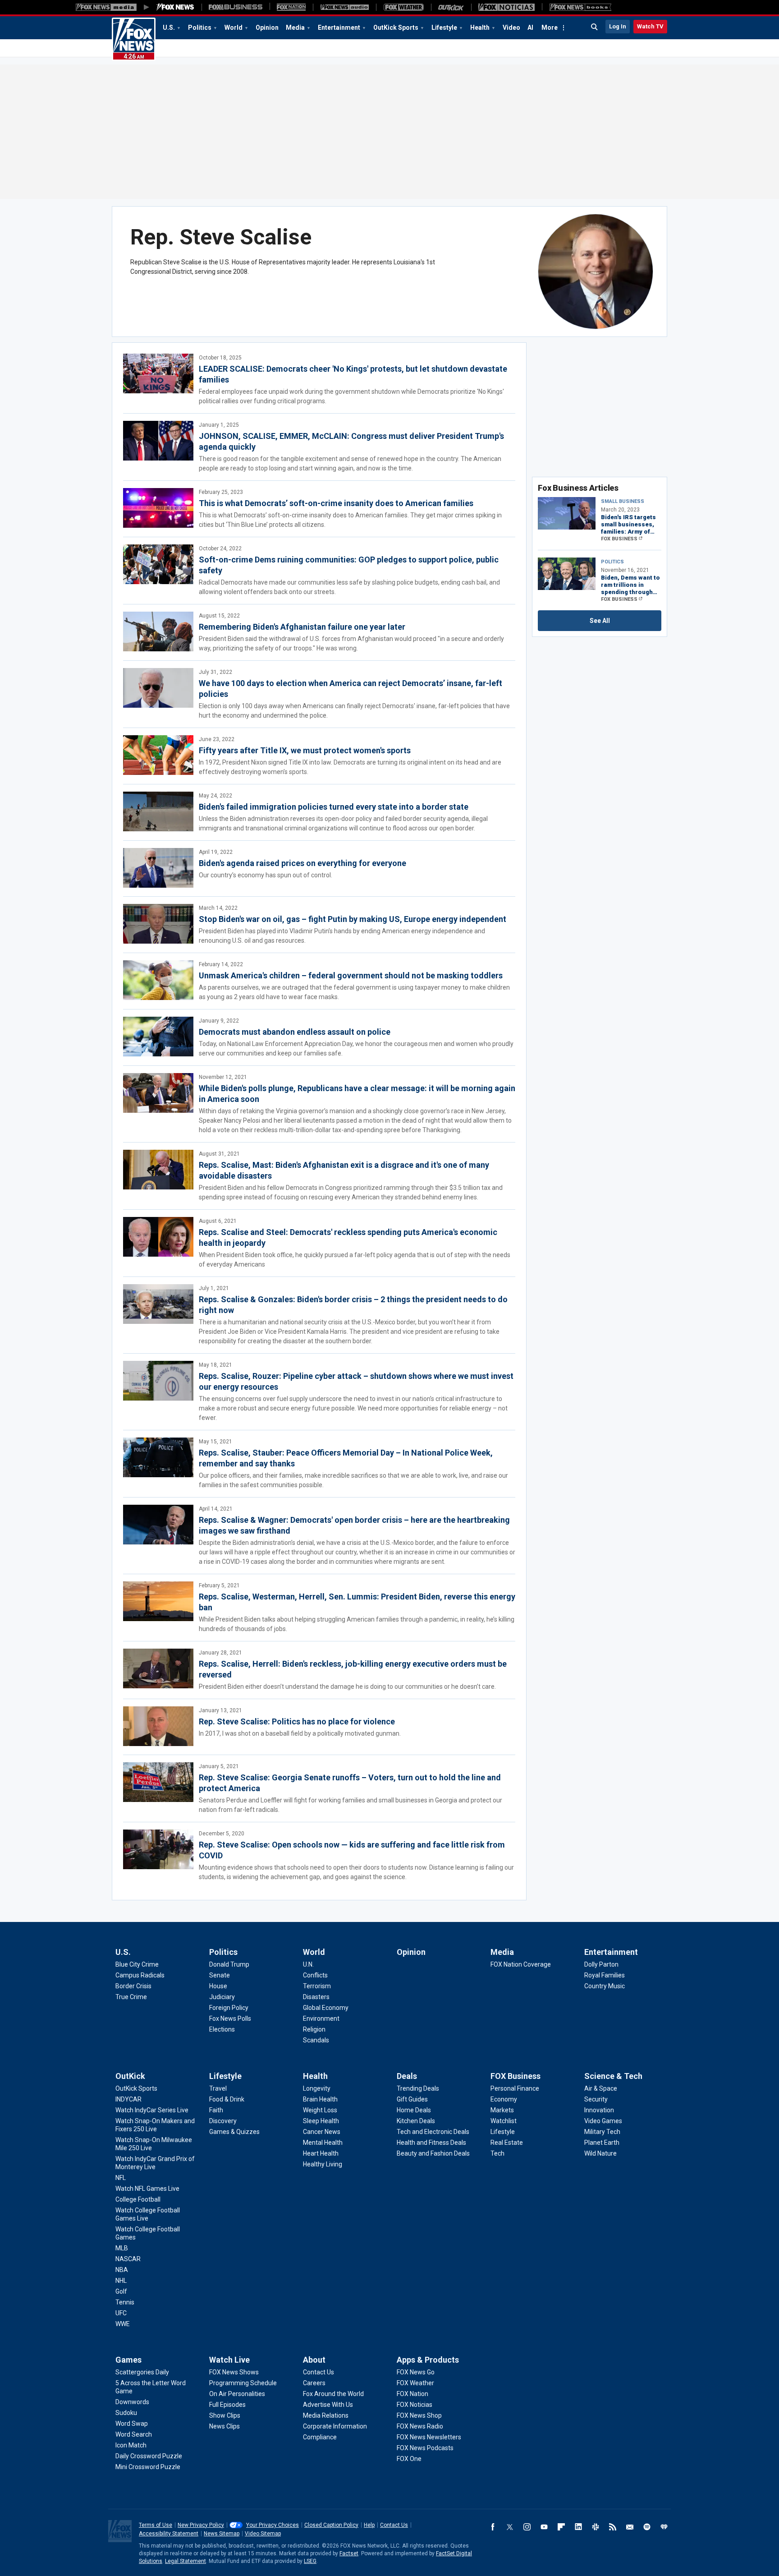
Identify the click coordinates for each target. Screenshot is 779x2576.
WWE (123, 2324)
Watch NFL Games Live (147, 2189)
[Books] (580, 7)
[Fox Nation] (291, 7)
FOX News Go (416, 2372)
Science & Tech (613, 2076)
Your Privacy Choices (273, 2525)
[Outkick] (451, 7)
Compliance (320, 2437)
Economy (504, 2099)
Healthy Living (323, 2164)
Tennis (125, 2302)
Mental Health (323, 2143)
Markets (502, 2110)
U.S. (169, 28)
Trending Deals (418, 2088)
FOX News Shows (234, 2372)
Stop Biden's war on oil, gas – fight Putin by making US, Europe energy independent (353, 919)
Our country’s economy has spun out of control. (266, 875)
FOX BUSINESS (619, 539)
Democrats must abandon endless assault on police (295, 1032)
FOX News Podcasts (425, 2448)
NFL (121, 2178)
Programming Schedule (243, 2383)
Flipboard (561, 2527)
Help (369, 2525)
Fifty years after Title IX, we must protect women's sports (305, 750)
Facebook (493, 2527)
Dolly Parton (601, 1964)
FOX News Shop (419, 2415)
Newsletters (630, 2527)
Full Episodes (227, 2405)
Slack (596, 2527)
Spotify (647, 2527)
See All (600, 621)
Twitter (510, 2527)
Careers (314, 2383)
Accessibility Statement (169, 2534)
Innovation (599, 2110)
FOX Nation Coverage (521, 1964)
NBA (122, 2270)
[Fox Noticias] (506, 7)
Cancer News (322, 2132)
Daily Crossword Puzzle (149, 2456)
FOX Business (516, 2076)
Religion (314, 2029)
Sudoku (126, 2413)
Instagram (527, 2527)
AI (530, 28)
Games (128, 2360)
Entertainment (339, 28)
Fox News (134, 39)
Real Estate (507, 2143)
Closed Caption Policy (331, 2525)
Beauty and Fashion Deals (433, 2153)
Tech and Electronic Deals (433, 2132)
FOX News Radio (420, 2426)
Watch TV (650, 26)
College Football (138, 2199)
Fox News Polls (230, 2018)
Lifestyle (444, 28)
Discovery (223, 2121)
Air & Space (601, 2088)
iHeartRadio (664, 2527)
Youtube (544, 2527)
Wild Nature (600, 2153)
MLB (122, 2248)
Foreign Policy (229, 2008)
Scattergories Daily (142, 2372)
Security (596, 2099)
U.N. (308, 1964)
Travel (218, 2088)
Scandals (316, 2040)
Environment (321, 2018)
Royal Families (605, 1975)
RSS (613, 2527)
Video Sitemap (263, 2534)
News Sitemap (222, 2534)
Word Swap (132, 2424)
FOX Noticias (415, 2405)
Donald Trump (229, 1964)
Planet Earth (602, 2143)
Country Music (605, 1986)
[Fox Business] (236, 7)
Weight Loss (320, 2110)
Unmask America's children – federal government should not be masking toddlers (351, 975)
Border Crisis (133, 1986)
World (234, 28)
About (314, 2360)
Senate (220, 1975)
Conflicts (315, 1975)
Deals (407, 2076)
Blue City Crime (137, 1964)
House (218, 1986)
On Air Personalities (237, 2394)
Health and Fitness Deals (431, 2143)
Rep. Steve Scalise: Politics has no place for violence (297, 1721)
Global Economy (326, 2008)
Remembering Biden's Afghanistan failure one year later (302, 627)
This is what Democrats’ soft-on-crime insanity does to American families (336, 503)
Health (480, 28)
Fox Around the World (333, 2394)
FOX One (409, 2459)
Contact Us (318, 2372)
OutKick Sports (396, 28)
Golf (121, 2291)
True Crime (131, 1997)
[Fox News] (175, 7)
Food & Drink (227, 2099)
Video (511, 28)
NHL (121, 2281)
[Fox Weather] (403, 7)
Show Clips (225, 2415)
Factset (349, 2553)
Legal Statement (186, 2561)
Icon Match (131, 2445)
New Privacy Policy (201, 2525)
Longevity (317, 2088)
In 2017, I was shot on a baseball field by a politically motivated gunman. (300, 1733)
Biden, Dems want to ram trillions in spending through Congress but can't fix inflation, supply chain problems (630, 585)
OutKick (130, 2076)
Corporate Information (335, 2426)
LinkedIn (578, 2527)
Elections (222, 2029)
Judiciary (222, 1997)
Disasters (316, 1997)
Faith (216, 2110)
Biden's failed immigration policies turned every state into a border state (334, 807)
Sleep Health (321, 2121)
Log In (618, 26)
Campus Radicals (140, 1975)
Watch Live (229, 2360)
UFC (121, 2313)
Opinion (267, 28)
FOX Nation (412, 2394)
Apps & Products (428, 2360)
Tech (497, 2153)
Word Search (134, 2434)
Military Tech (602, 2132)
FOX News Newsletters (429, 2437)
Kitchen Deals (416, 2121)
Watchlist (504, 2121)
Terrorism (317, 1986)
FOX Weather (415, 2383)
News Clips (225, 2426)
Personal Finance (515, 2088)
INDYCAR (128, 2099)
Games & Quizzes (234, 2132)
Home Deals (414, 2110)
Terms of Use (156, 2525)
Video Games (603, 2121)
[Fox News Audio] (344, 7)
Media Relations (326, 2415)
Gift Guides (412, 2099)
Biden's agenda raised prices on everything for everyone (302, 863)
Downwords (132, 2402)
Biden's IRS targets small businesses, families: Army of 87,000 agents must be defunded (630, 525)
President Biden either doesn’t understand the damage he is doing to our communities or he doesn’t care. (347, 1687)
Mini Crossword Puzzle (148, 2467)
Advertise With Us (328, 2405)
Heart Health (321, 2153)
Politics (200, 28)
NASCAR (128, 2259)
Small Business (623, 501)
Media (295, 28)
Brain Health (320, 2099)
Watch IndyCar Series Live (152, 2110)
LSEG (310, 2561)
